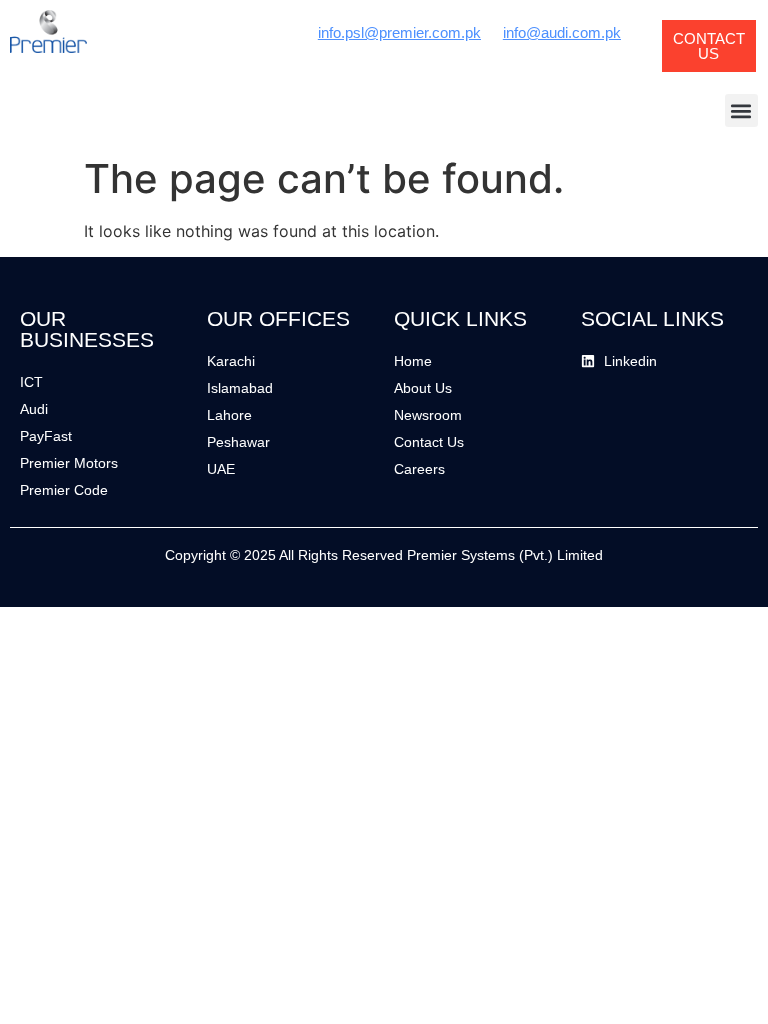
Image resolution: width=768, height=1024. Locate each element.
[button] (741, 110)
